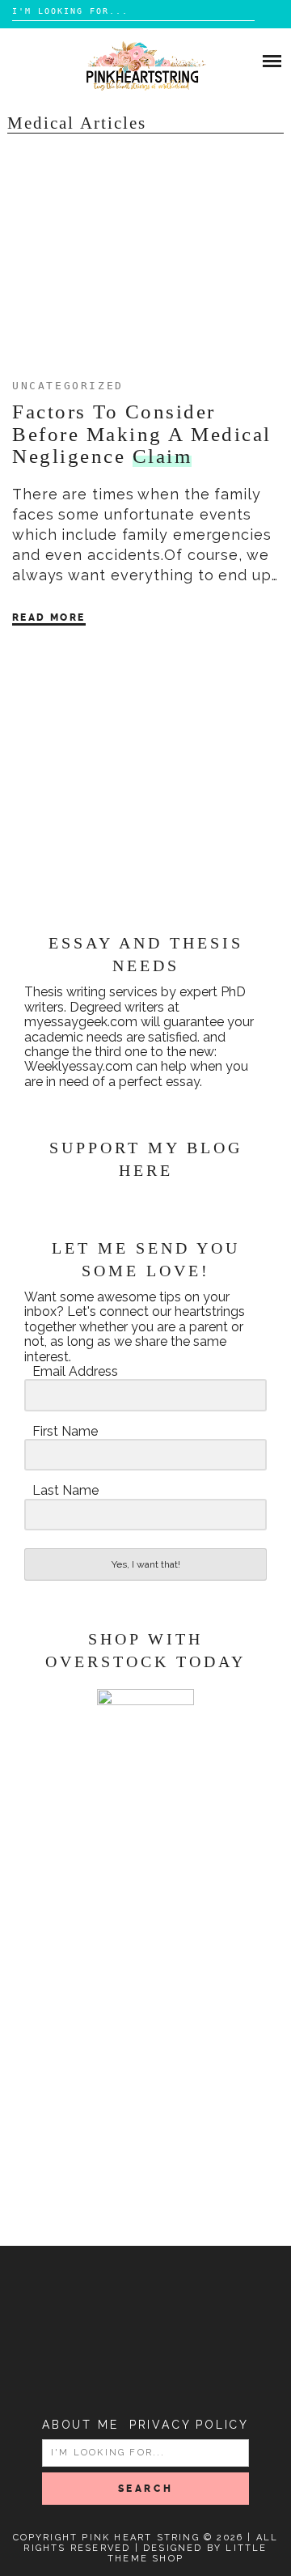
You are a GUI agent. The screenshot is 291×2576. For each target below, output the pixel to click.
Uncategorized (68, 386)
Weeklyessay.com (78, 1066)
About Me (80, 2425)
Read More (49, 617)
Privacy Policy (189, 2425)
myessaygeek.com (81, 1022)
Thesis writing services (91, 992)
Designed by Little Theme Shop (188, 2553)
